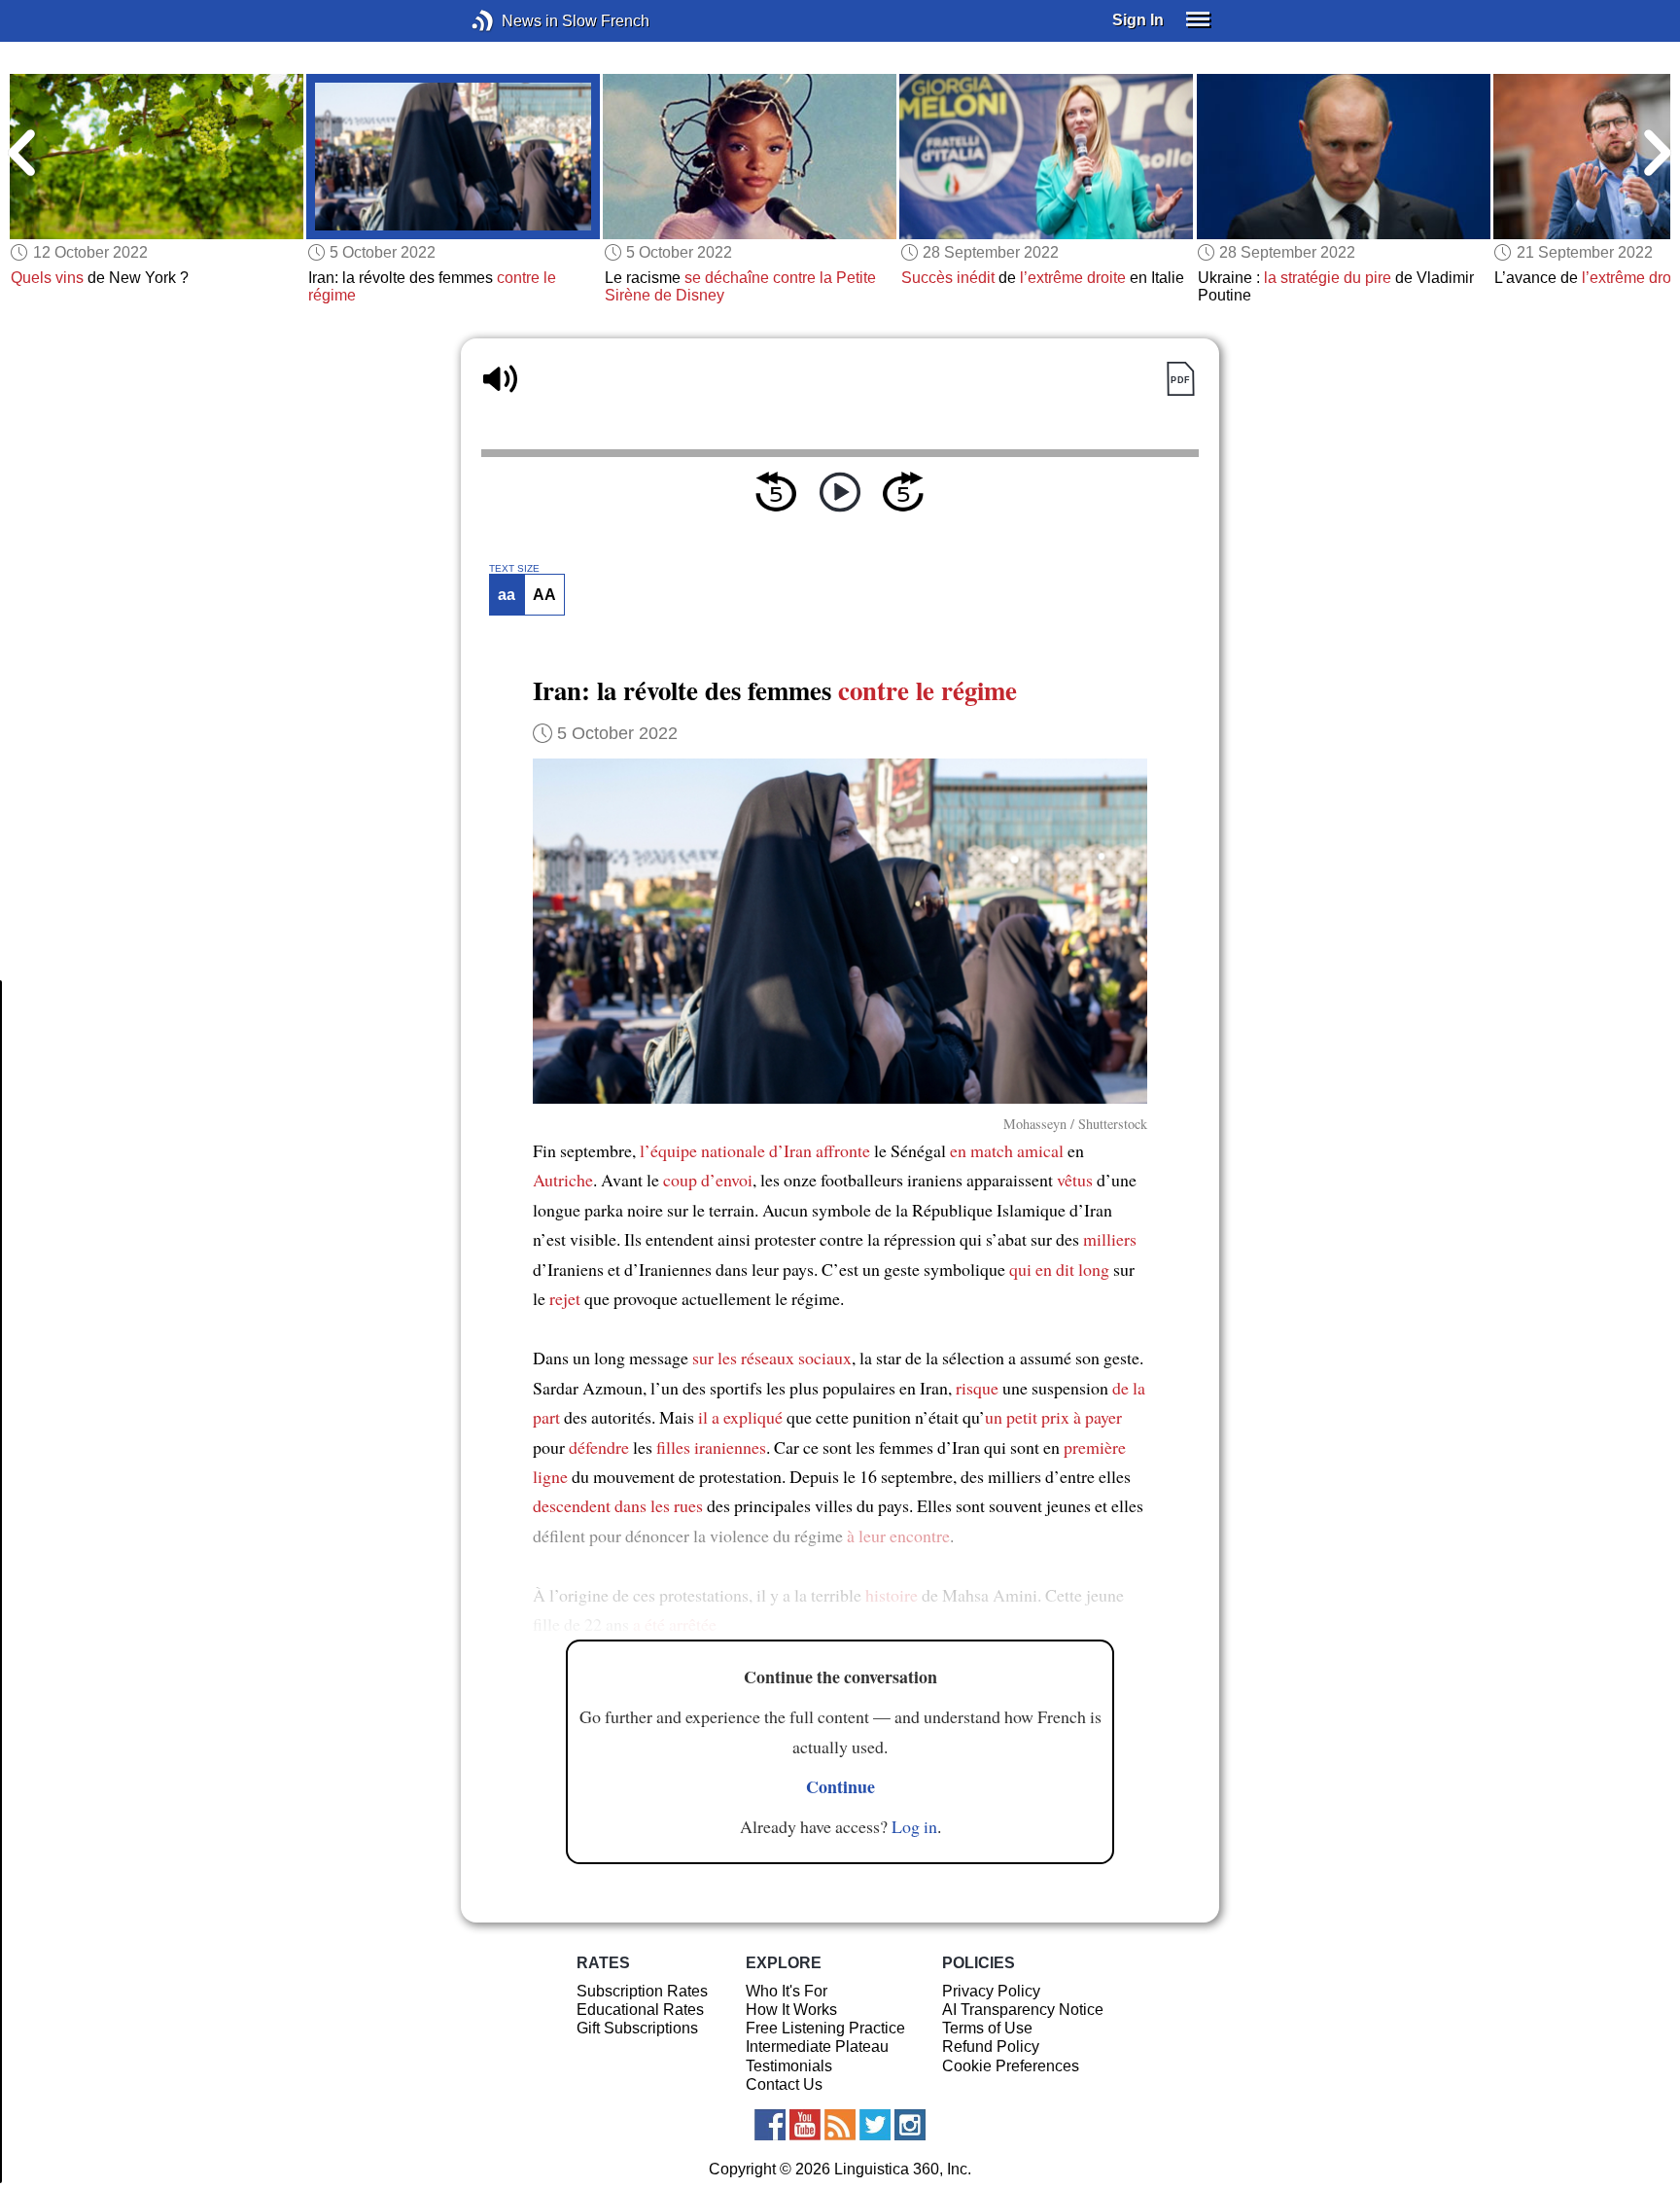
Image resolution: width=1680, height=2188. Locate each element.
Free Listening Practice (825, 2028)
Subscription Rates (642, 1991)
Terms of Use (987, 2028)
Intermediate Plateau (817, 2047)
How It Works (791, 2010)
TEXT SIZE (514, 569)
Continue (840, 1786)
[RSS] (840, 2125)
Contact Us (784, 2084)
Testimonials (789, 2066)
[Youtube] (805, 2125)
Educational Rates (640, 2010)
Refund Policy (991, 2047)
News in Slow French (512, 21)
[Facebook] (770, 2125)
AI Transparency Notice (1023, 2010)
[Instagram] (910, 2125)
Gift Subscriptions (637, 2028)
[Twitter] (875, 2125)
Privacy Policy (991, 1991)
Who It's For (787, 1991)
